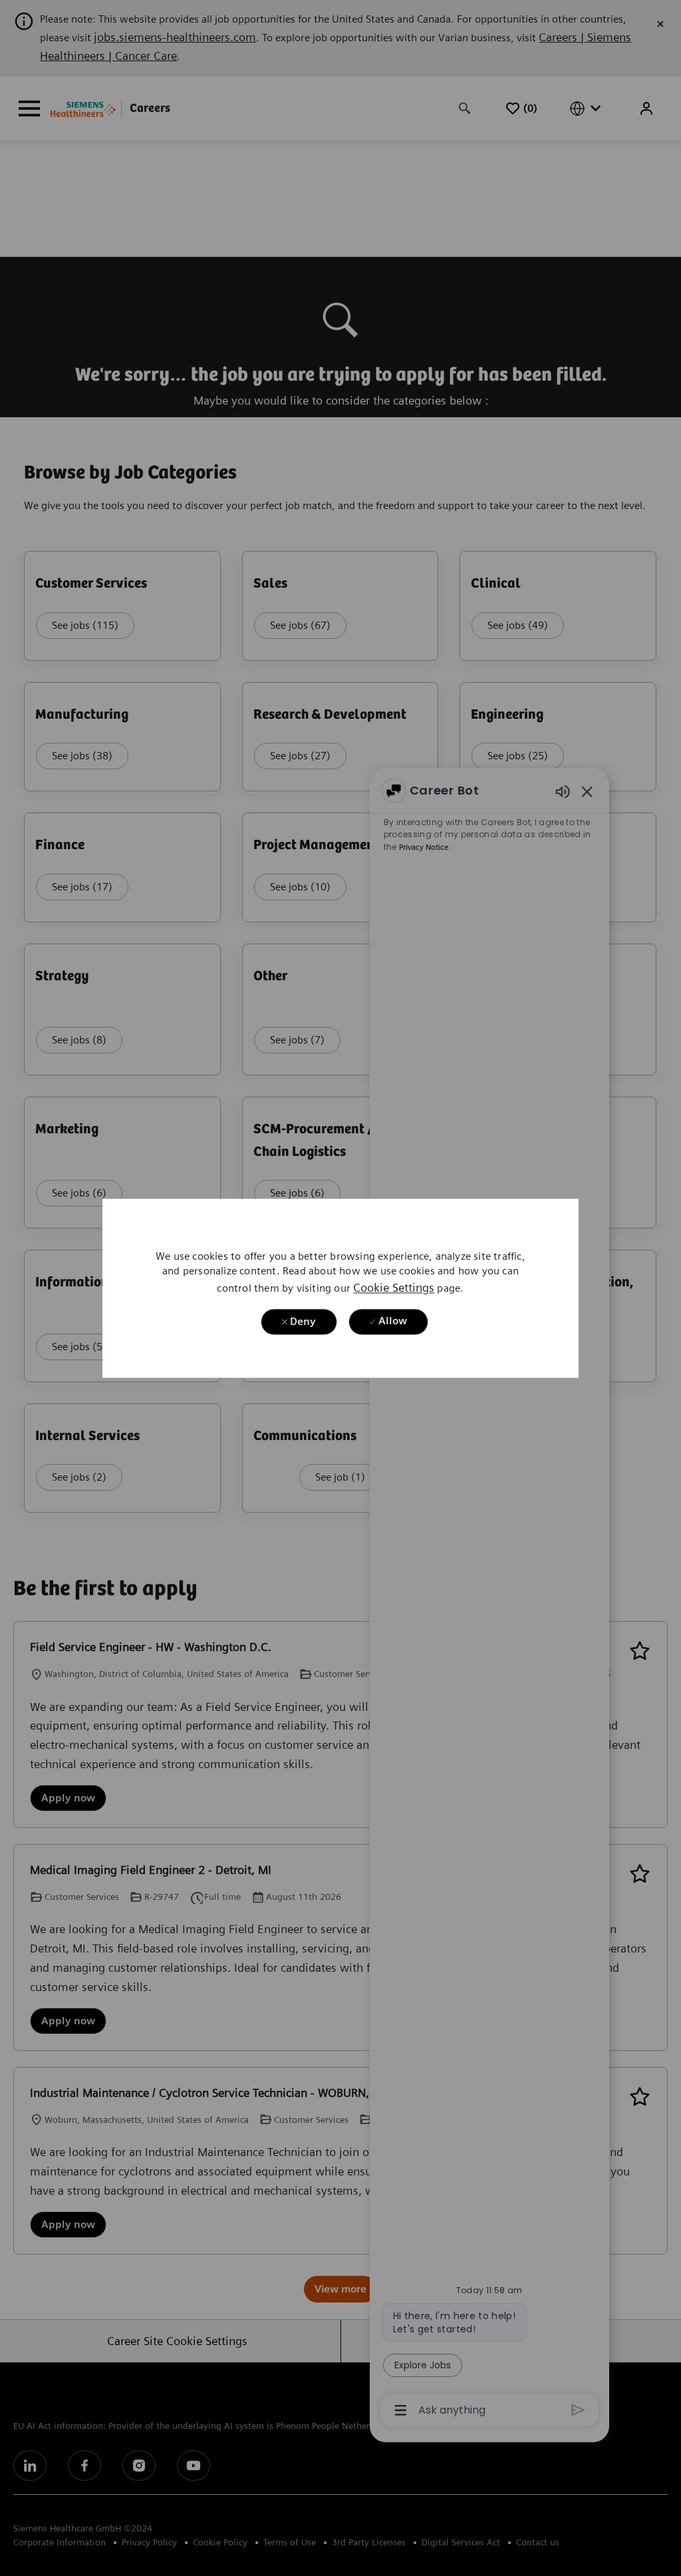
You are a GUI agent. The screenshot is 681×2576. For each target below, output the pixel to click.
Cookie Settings (394, 1287)
